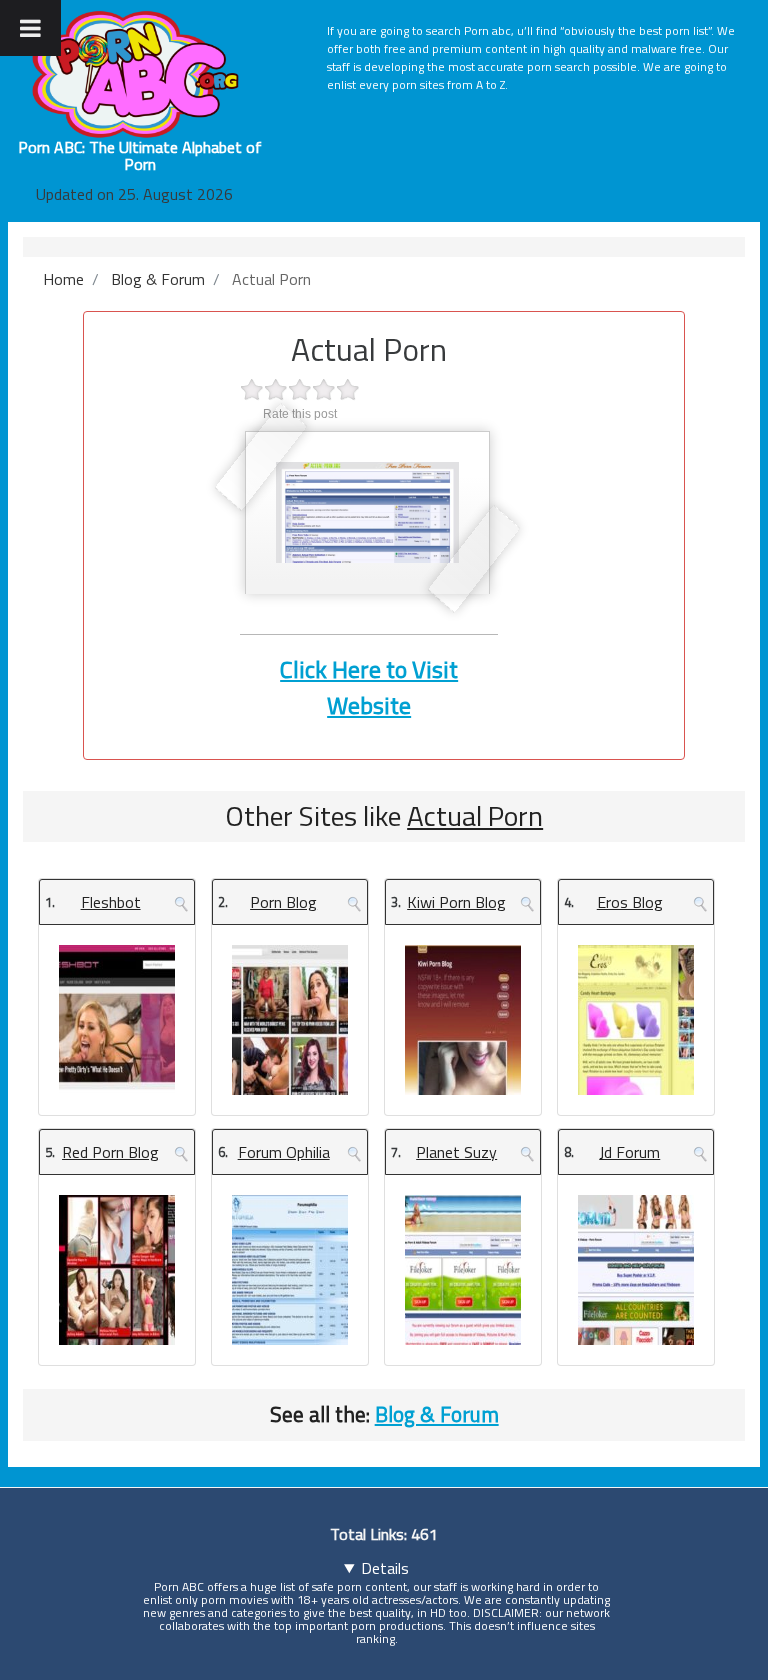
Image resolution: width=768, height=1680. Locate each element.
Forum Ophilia (284, 1152)
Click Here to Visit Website (369, 687)
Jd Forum (629, 1152)
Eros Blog (630, 902)
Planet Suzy (456, 1152)
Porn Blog (283, 902)
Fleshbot (111, 902)
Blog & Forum (437, 1414)
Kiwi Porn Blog (456, 902)
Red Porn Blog (110, 1152)
